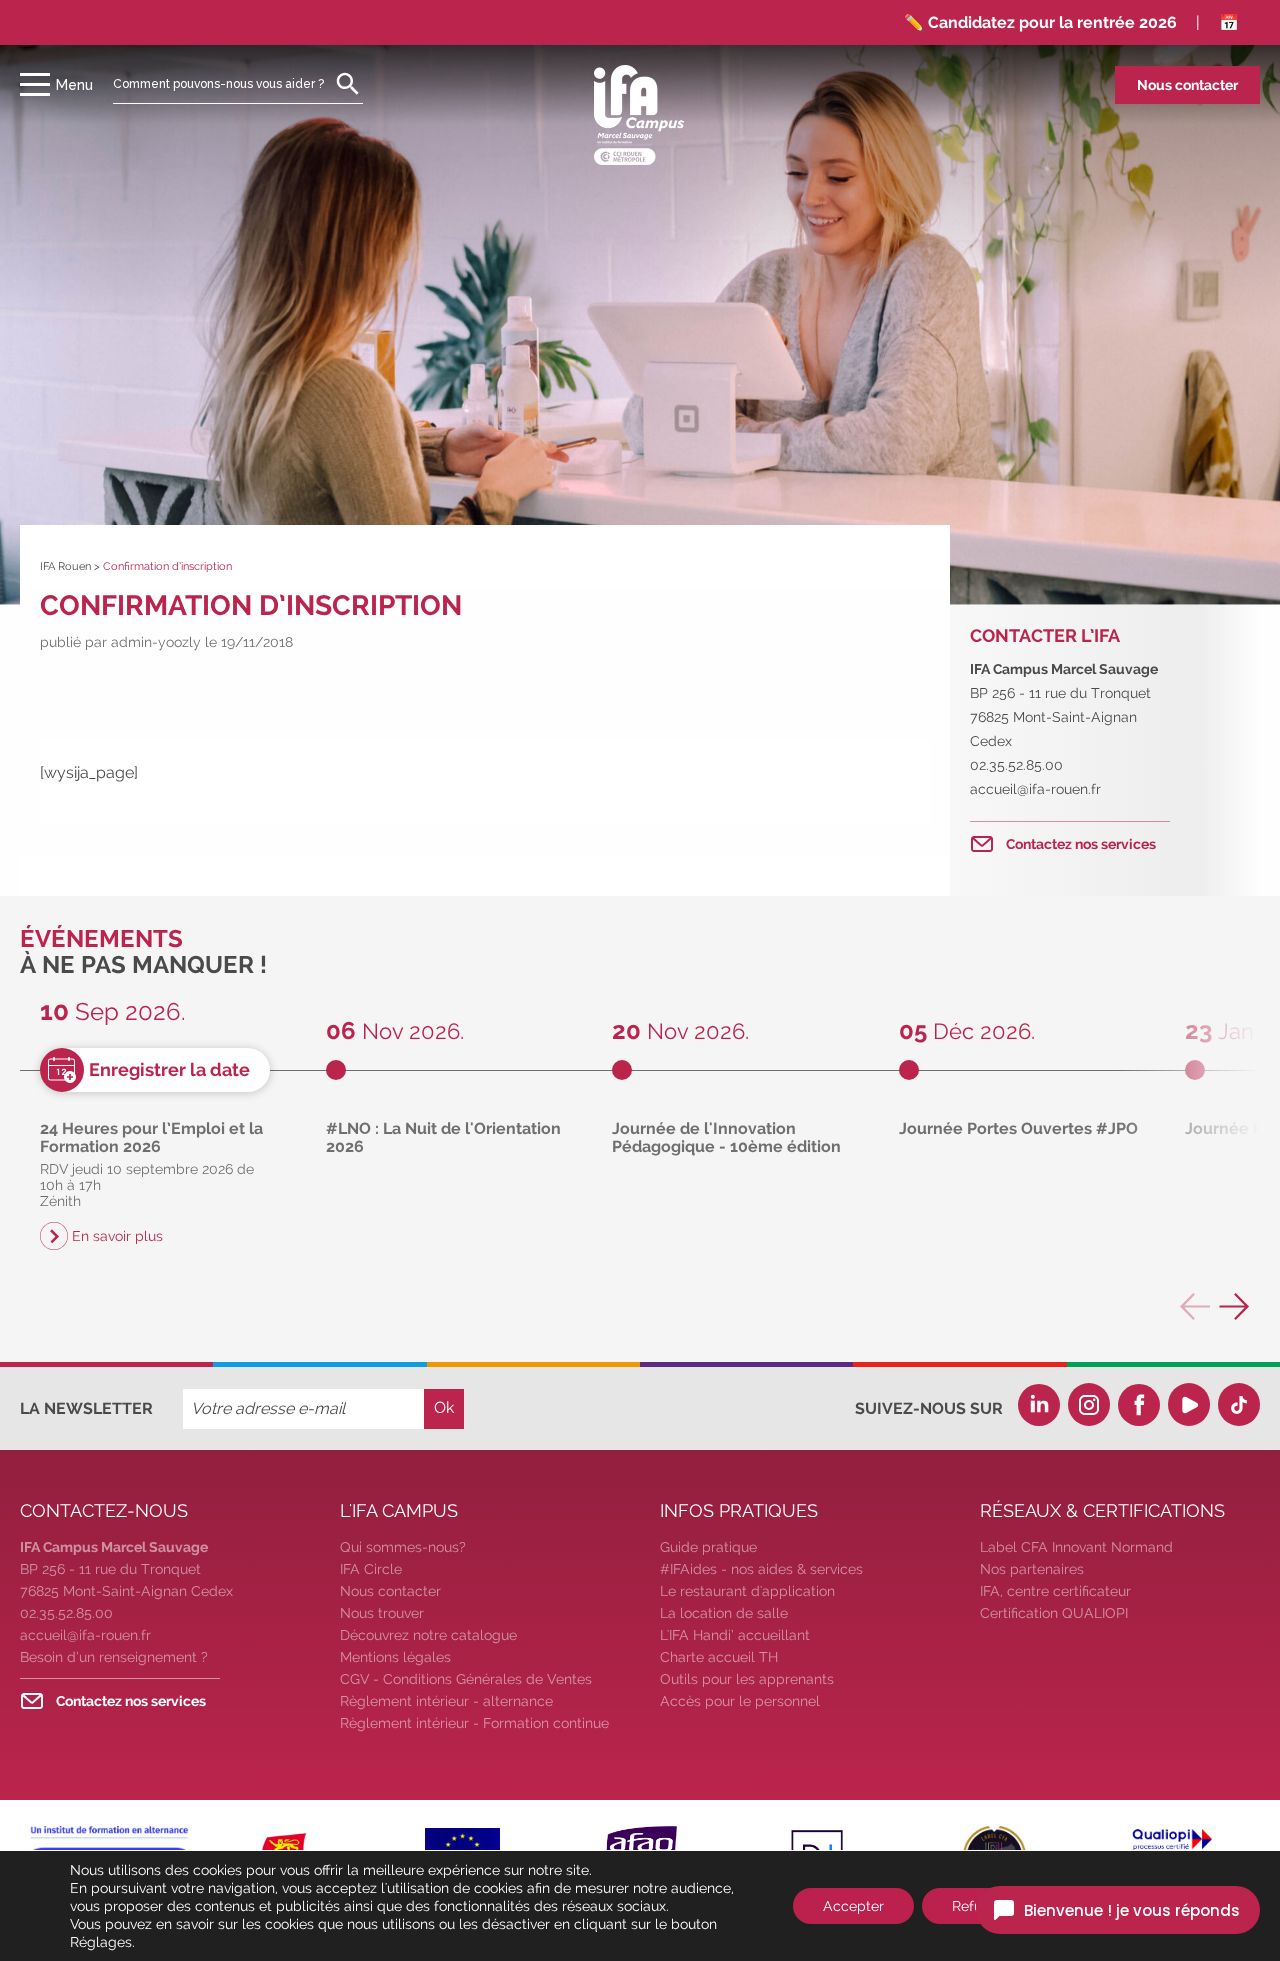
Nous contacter (1187, 85)
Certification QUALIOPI (1054, 1613)
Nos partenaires (1032, 1569)
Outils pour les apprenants (747, 1679)
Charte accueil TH (719, 1657)
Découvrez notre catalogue (428, 1635)
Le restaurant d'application (747, 1591)
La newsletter (86, 1408)
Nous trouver (382, 1613)
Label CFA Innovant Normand (1076, 1547)
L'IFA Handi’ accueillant (735, 1635)
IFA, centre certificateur (1055, 1591)
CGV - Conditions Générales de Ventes (466, 1679)
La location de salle (724, 1613)
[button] (1235, 1306)
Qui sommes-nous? (403, 1547)
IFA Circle (371, 1569)
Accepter (853, 1906)
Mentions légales (395, 1657)
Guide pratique (708, 1547)
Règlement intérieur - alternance (446, 1701)
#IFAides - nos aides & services (761, 1569)
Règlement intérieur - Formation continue (474, 1723)
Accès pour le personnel (740, 1701)
